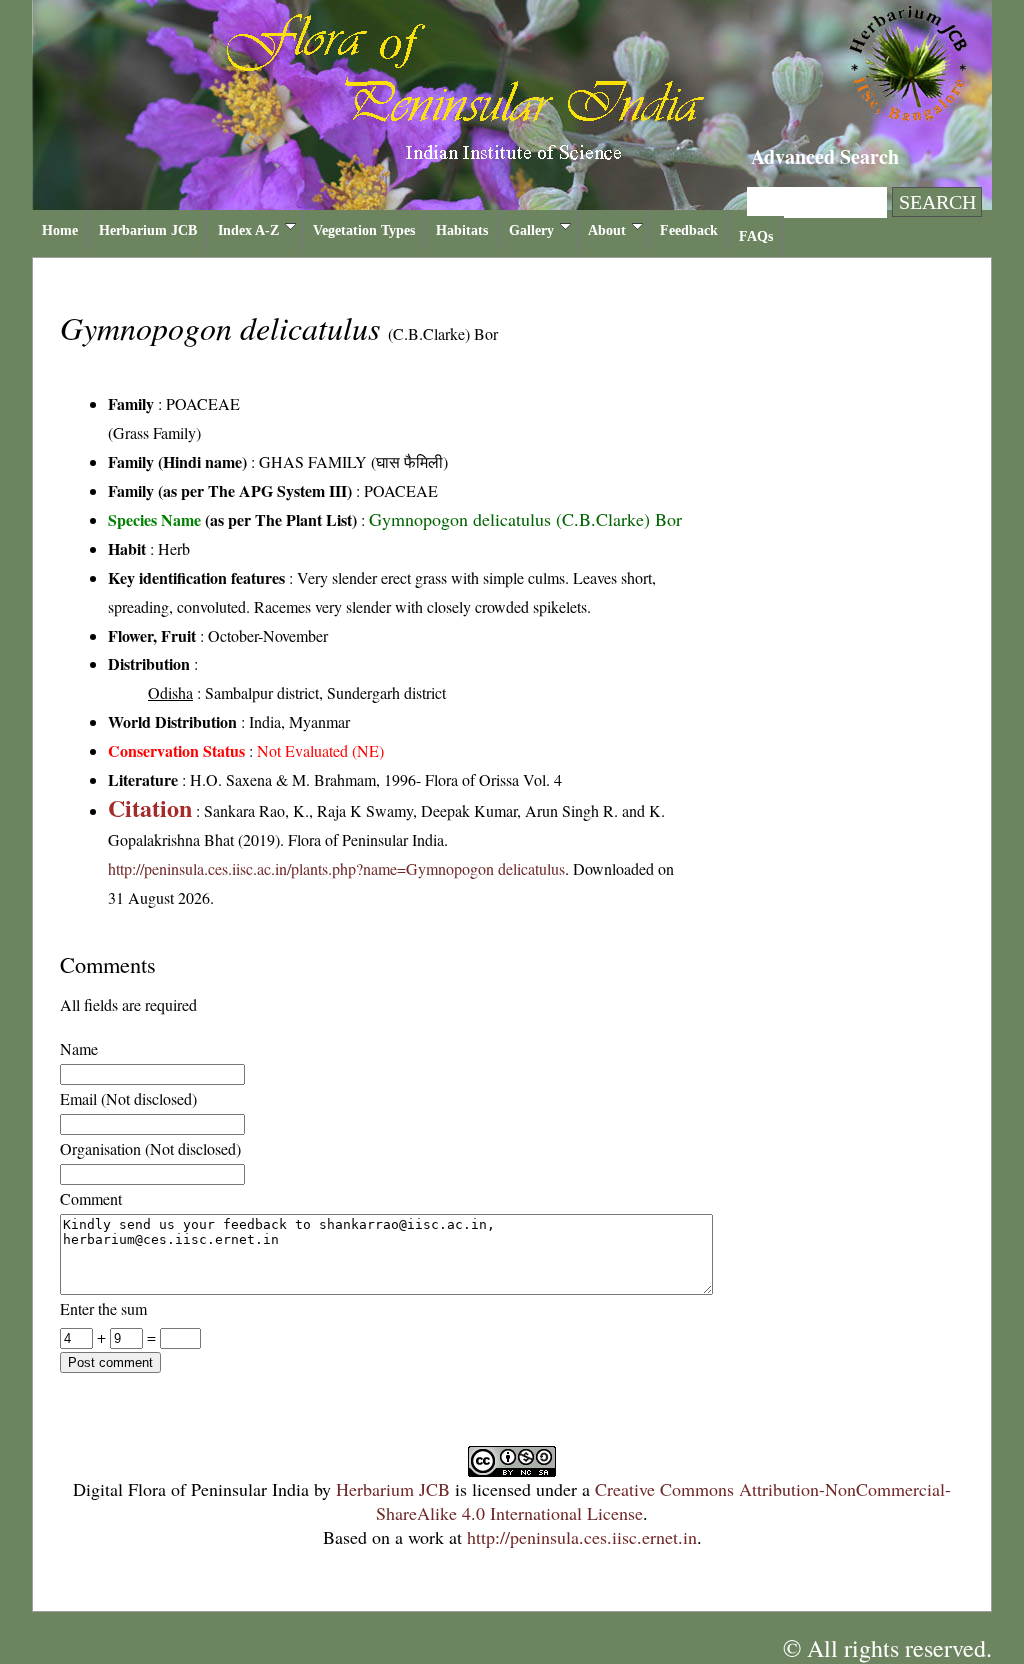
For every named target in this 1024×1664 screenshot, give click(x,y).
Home (60, 230)
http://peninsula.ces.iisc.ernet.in (582, 1537)
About (607, 230)
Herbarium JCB (148, 230)
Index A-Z (248, 230)
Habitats (462, 230)
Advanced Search (825, 156)
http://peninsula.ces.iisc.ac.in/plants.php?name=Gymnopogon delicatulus (336, 868)
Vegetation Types (364, 230)
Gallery (531, 230)
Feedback (689, 230)
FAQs (756, 236)
